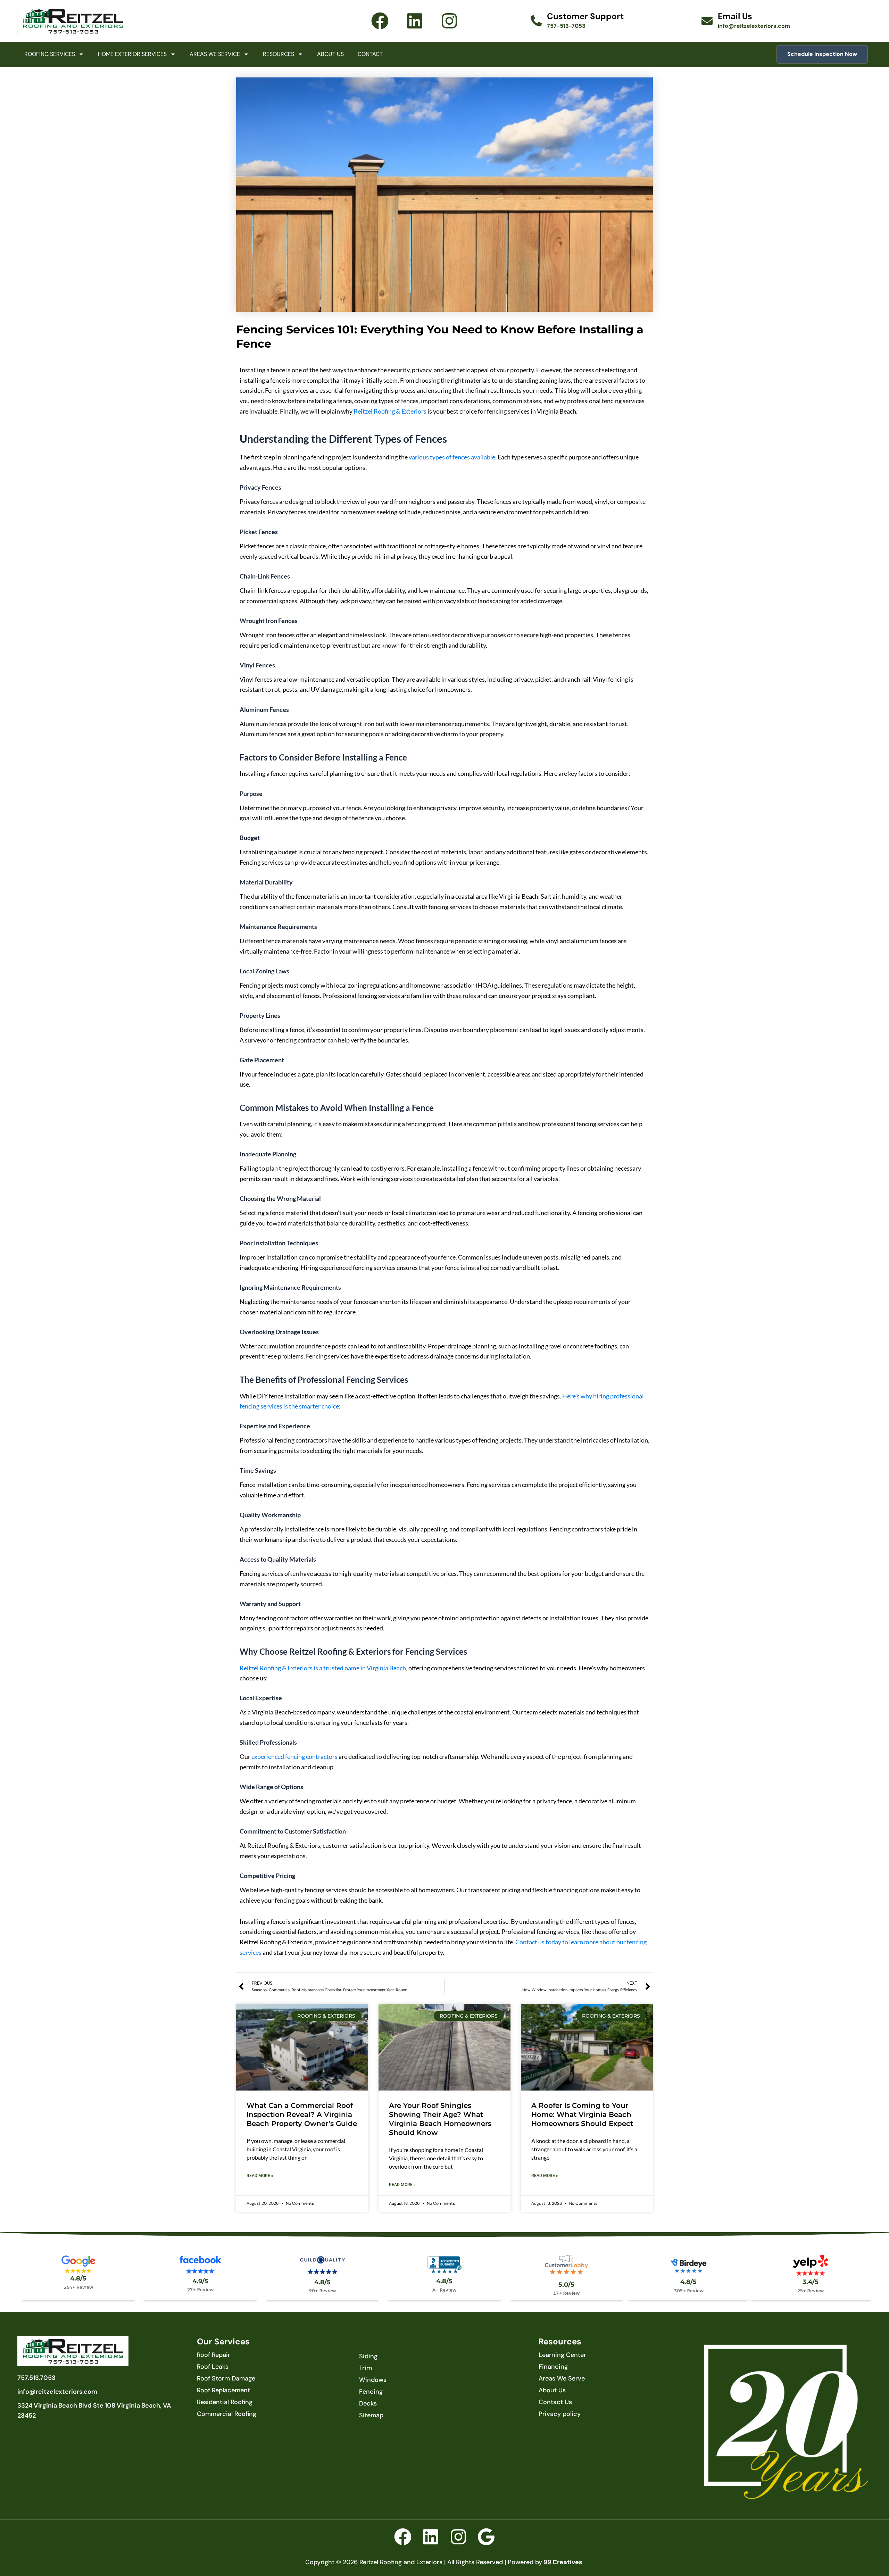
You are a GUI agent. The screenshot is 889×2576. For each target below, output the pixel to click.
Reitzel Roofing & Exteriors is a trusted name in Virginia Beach (323, 1668)
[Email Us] (707, 21)
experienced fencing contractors (294, 1756)
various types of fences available (452, 457)
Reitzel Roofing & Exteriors (390, 411)
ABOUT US (330, 54)
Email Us (735, 16)
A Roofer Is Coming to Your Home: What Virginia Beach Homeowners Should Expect (582, 2114)
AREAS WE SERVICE (215, 54)
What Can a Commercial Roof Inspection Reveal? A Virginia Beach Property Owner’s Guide (302, 2114)
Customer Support (585, 16)
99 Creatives (563, 2562)
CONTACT (370, 54)
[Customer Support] (536, 21)
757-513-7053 (566, 26)
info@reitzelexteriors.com (754, 26)
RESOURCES (279, 54)
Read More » (260, 2176)
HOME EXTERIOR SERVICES (132, 54)
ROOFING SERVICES (50, 54)
